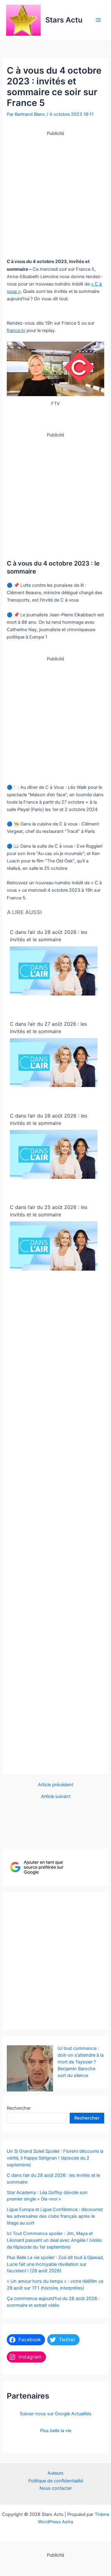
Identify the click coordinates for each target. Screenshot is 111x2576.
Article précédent (56, 1785)
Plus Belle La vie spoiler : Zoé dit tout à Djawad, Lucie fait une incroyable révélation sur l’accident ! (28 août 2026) (55, 2264)
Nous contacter (56, 2488)
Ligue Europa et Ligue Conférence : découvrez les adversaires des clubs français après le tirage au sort (55, 2216)
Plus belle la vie (56, 2431)
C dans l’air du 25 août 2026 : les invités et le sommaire (49, 1211)
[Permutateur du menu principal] (98, 20)
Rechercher (19, 2108)
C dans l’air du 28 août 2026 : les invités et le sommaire (49, 936)
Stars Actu (64, 20)
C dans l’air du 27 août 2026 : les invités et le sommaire (48, 1028)
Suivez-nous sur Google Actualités (56, 2414)
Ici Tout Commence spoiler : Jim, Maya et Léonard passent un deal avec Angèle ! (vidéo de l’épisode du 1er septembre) (54, 2240)
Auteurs (55, 2473)
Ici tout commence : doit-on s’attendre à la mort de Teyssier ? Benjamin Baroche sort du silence (81, 2062)
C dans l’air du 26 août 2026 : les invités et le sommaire (49, 1119)
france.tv (16, 331)
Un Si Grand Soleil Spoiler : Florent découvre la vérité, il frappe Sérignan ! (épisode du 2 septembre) (55, 2158)
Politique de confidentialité (56, 2481)
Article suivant (56, 1797)
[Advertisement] (55, 193)
